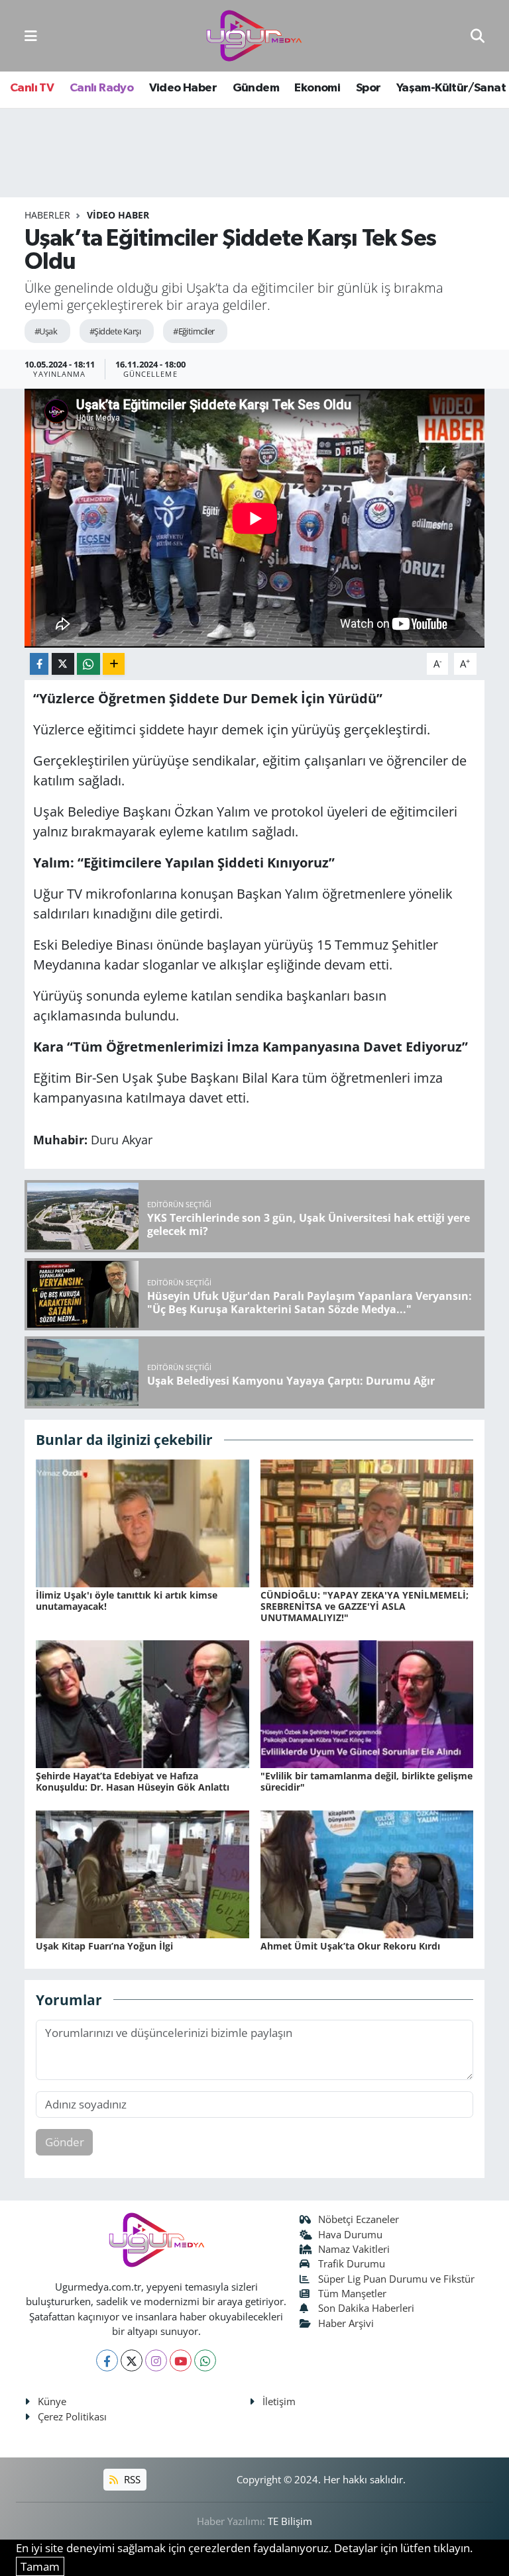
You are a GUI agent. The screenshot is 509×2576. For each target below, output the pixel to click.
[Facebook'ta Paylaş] (39, 664)
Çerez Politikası (72, 2416)
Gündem (256, 88)
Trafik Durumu (352, 2263)
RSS (131, 2479)
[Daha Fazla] (114, 664)
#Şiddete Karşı (115, 331)
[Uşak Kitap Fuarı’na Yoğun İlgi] (142, 1873)
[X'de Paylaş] (63, 664)
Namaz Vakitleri (354, 2249)
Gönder (65, 2142)
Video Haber (183, 88)
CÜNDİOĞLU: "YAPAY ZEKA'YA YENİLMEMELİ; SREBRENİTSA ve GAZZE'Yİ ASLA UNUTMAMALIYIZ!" (365, 1606)
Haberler (47, 215)
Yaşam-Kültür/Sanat (451, 88)
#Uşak (46, 331)
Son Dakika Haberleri (366, 2308)
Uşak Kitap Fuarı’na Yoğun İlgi (104, 1946)
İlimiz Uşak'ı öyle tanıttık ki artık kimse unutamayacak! (127, 1601)
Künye (52, 2401)
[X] (132, 2360)
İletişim (279, 2401)
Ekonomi (317, 88)
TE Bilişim (290, 2521)
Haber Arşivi (346, 2323)
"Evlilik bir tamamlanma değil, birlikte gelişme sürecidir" (367, 1781)
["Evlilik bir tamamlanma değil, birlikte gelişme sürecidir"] (367, 1703)
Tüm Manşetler (352, 2293)
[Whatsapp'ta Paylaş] (88, 664)
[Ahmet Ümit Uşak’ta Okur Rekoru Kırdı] (367, 1873)
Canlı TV (32, 88)
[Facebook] (107, 2360)
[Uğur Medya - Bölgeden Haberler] (254, 36)
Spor (368, 88)
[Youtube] (181, 2360)
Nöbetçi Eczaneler (359, 2219)
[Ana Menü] (31, 35)
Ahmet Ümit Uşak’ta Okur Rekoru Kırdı (350, 1946)
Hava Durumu (350, 2234)
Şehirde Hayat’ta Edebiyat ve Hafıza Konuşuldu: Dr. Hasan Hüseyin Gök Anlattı (133, 1781)
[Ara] (478, 35)
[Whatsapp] (205, 2360)
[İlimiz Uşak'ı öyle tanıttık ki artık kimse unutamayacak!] (142, 1522)
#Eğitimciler (194, 331)
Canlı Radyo (101, 88)
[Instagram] (156, 2360)
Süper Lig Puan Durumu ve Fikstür (396, 2279)
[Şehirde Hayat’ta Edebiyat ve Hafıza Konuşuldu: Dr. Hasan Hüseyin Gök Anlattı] (142, 1703)
